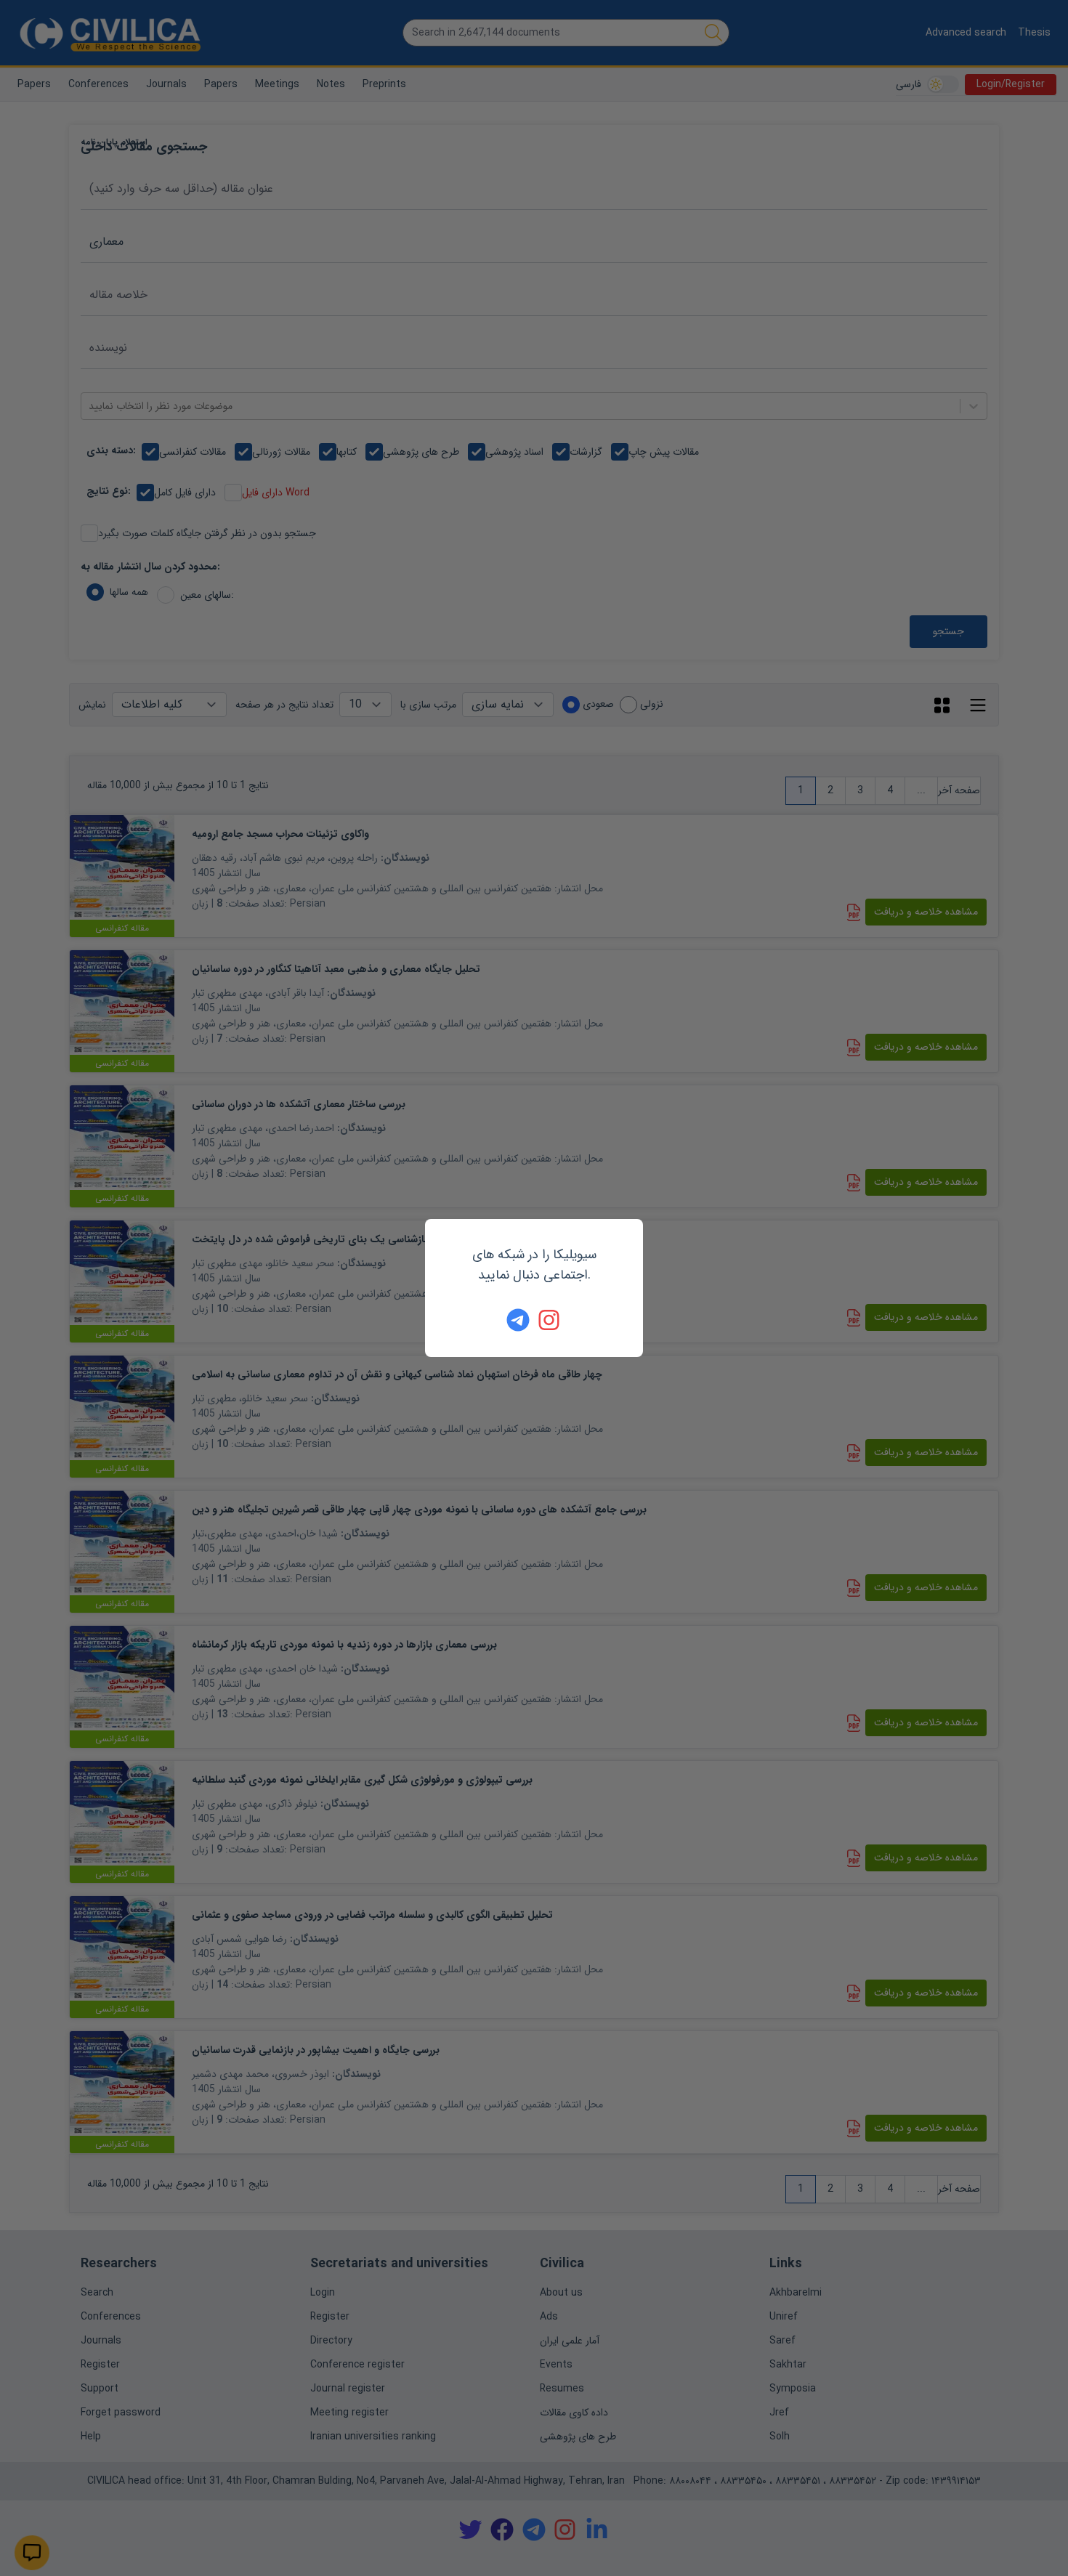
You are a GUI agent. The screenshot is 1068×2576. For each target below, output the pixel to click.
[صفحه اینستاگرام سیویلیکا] (550, 1320)
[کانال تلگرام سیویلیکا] (518, 1320)
